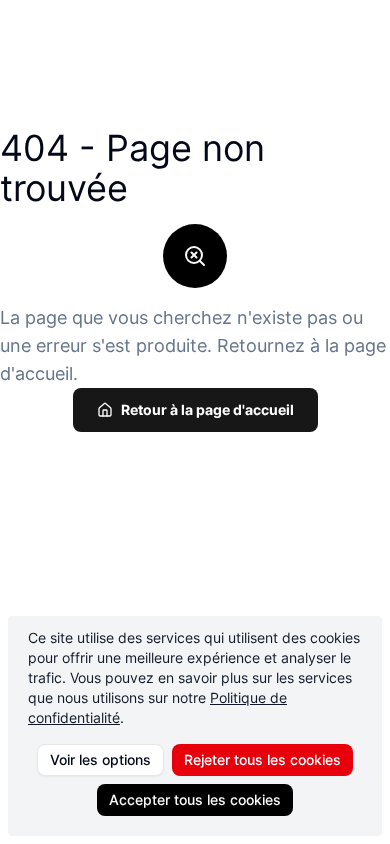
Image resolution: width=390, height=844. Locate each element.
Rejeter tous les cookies (262, 759)
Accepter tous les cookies (195, 799)
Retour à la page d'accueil (207, 409)
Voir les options (100, 759)
